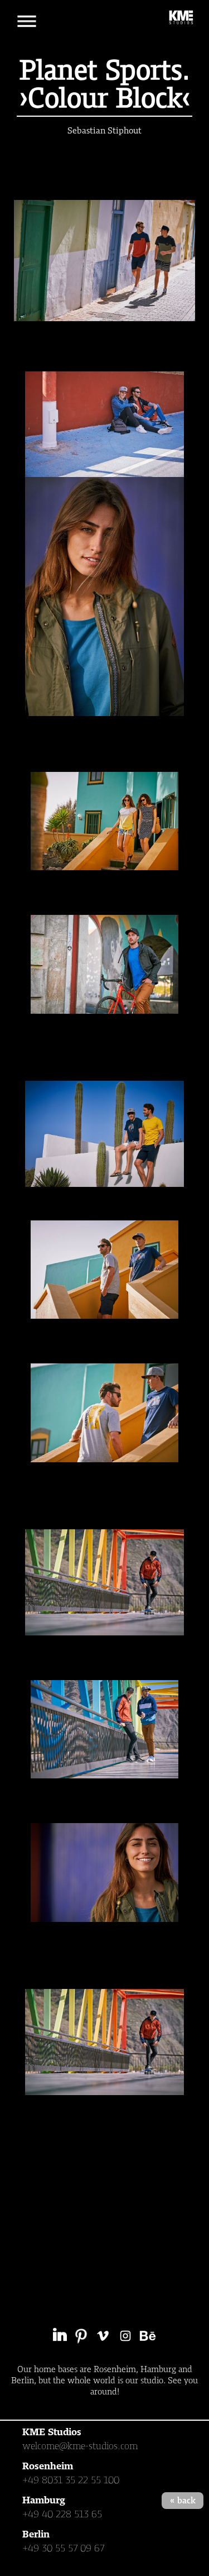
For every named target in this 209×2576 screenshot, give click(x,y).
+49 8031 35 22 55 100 (71, 2480)
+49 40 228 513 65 (62, 2514)
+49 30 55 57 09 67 (64, 2548)
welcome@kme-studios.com (80, 2446)
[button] (27, 21)
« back (183, 2501)
